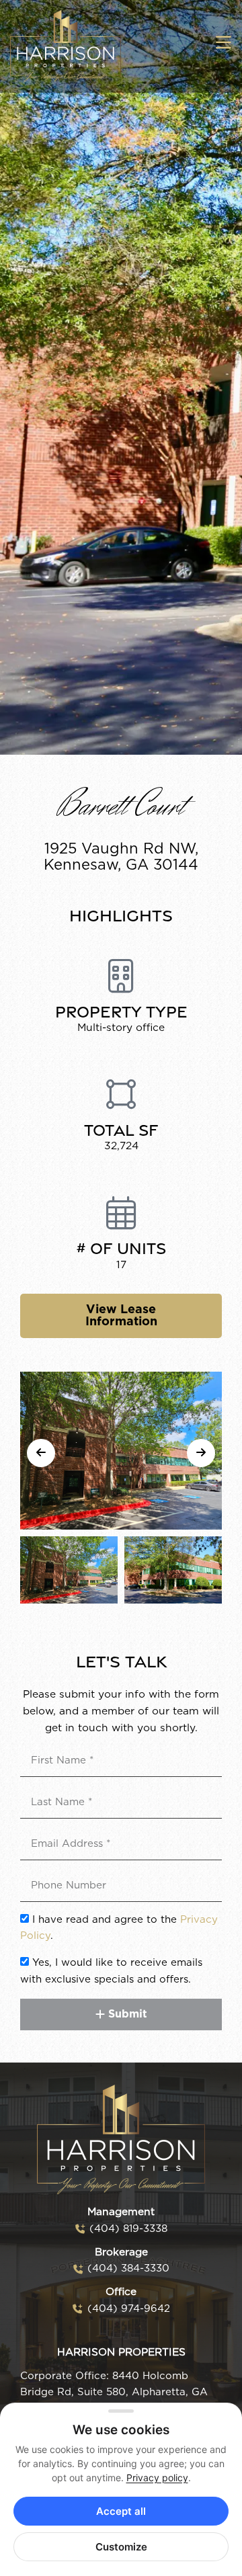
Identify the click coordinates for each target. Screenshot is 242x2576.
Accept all (121, 2511)
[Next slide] (201, 1453)
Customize (121, 2547)
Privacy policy (157, 2478)
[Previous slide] (41, 1453)
